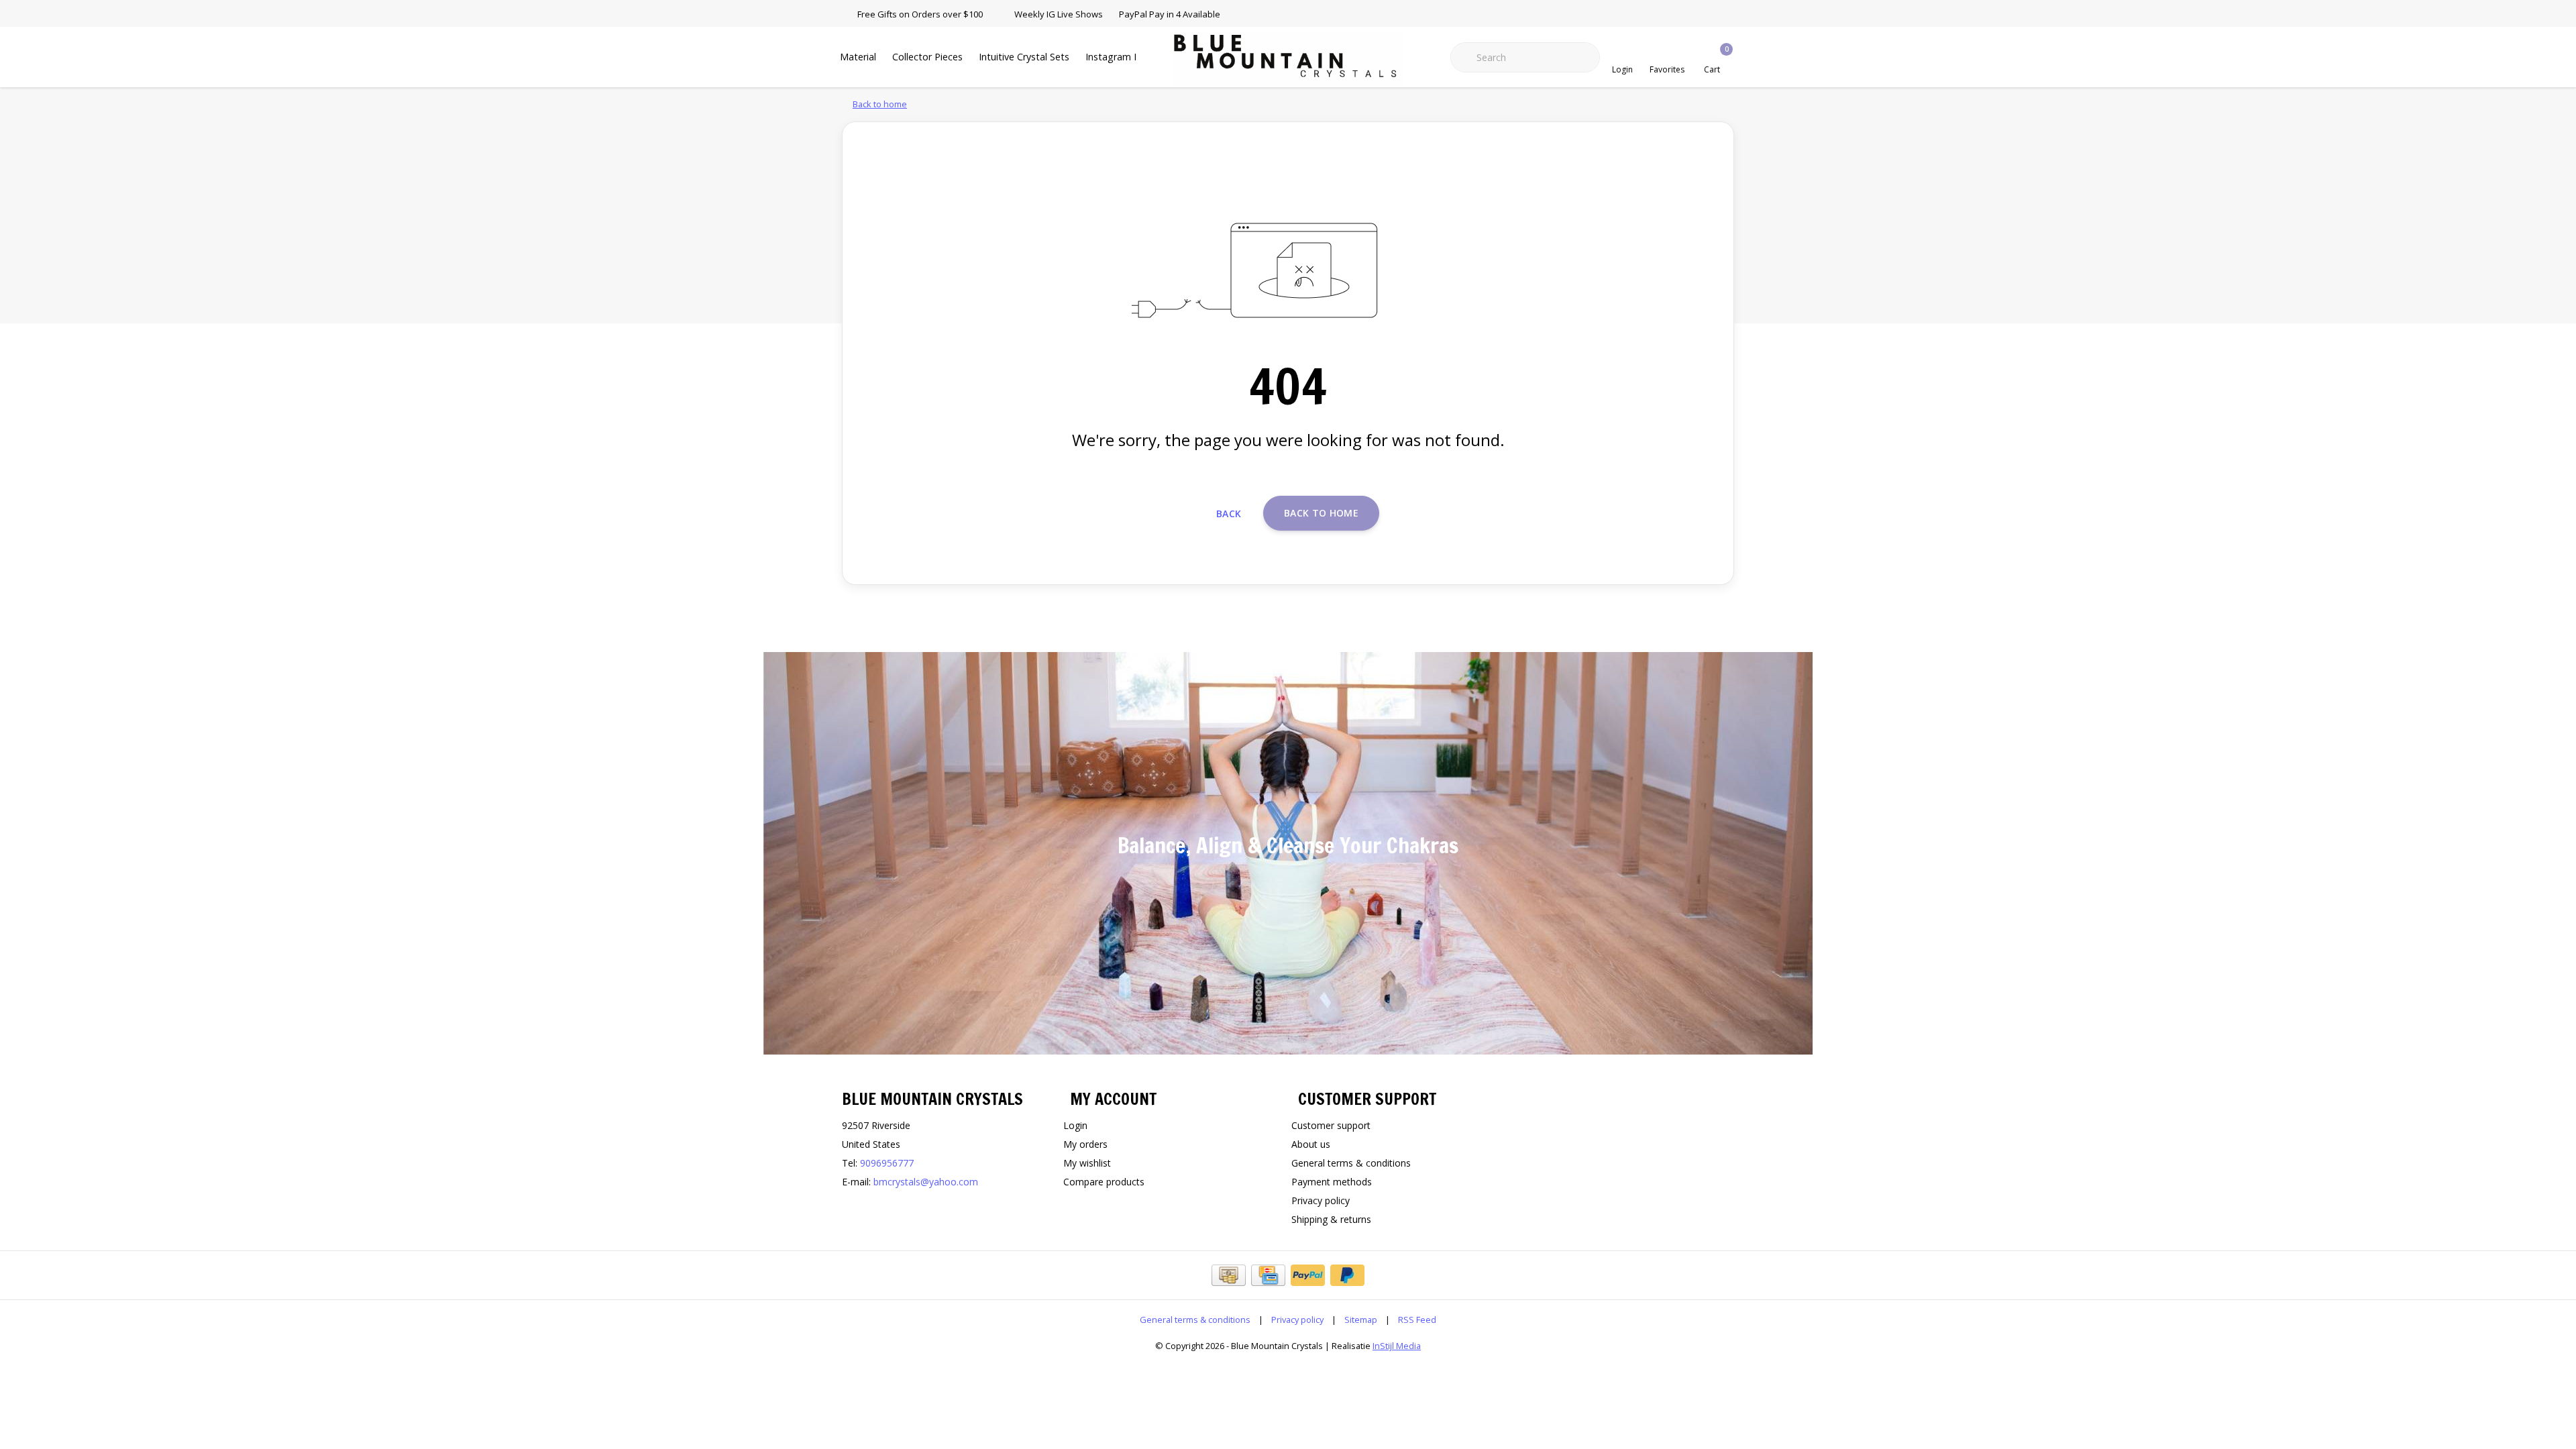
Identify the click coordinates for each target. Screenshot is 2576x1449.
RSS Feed (1417, 1320)
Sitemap (1361, 1320)
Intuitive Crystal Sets (1024, 57)
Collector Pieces (927, 57)
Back (1229, 514)
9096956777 (887, 1163)
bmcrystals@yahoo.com (926, 1182)
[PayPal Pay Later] (1347, 1275)
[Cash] (1229, 1275)
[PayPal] (1308, 1275)
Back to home (1321, 513)
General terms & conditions (1195, 1320)
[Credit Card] (1268, 1275)
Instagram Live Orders (1135, 57)
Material (858, 57)
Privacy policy (1297, 1320)
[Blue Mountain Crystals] (1288, 60)
